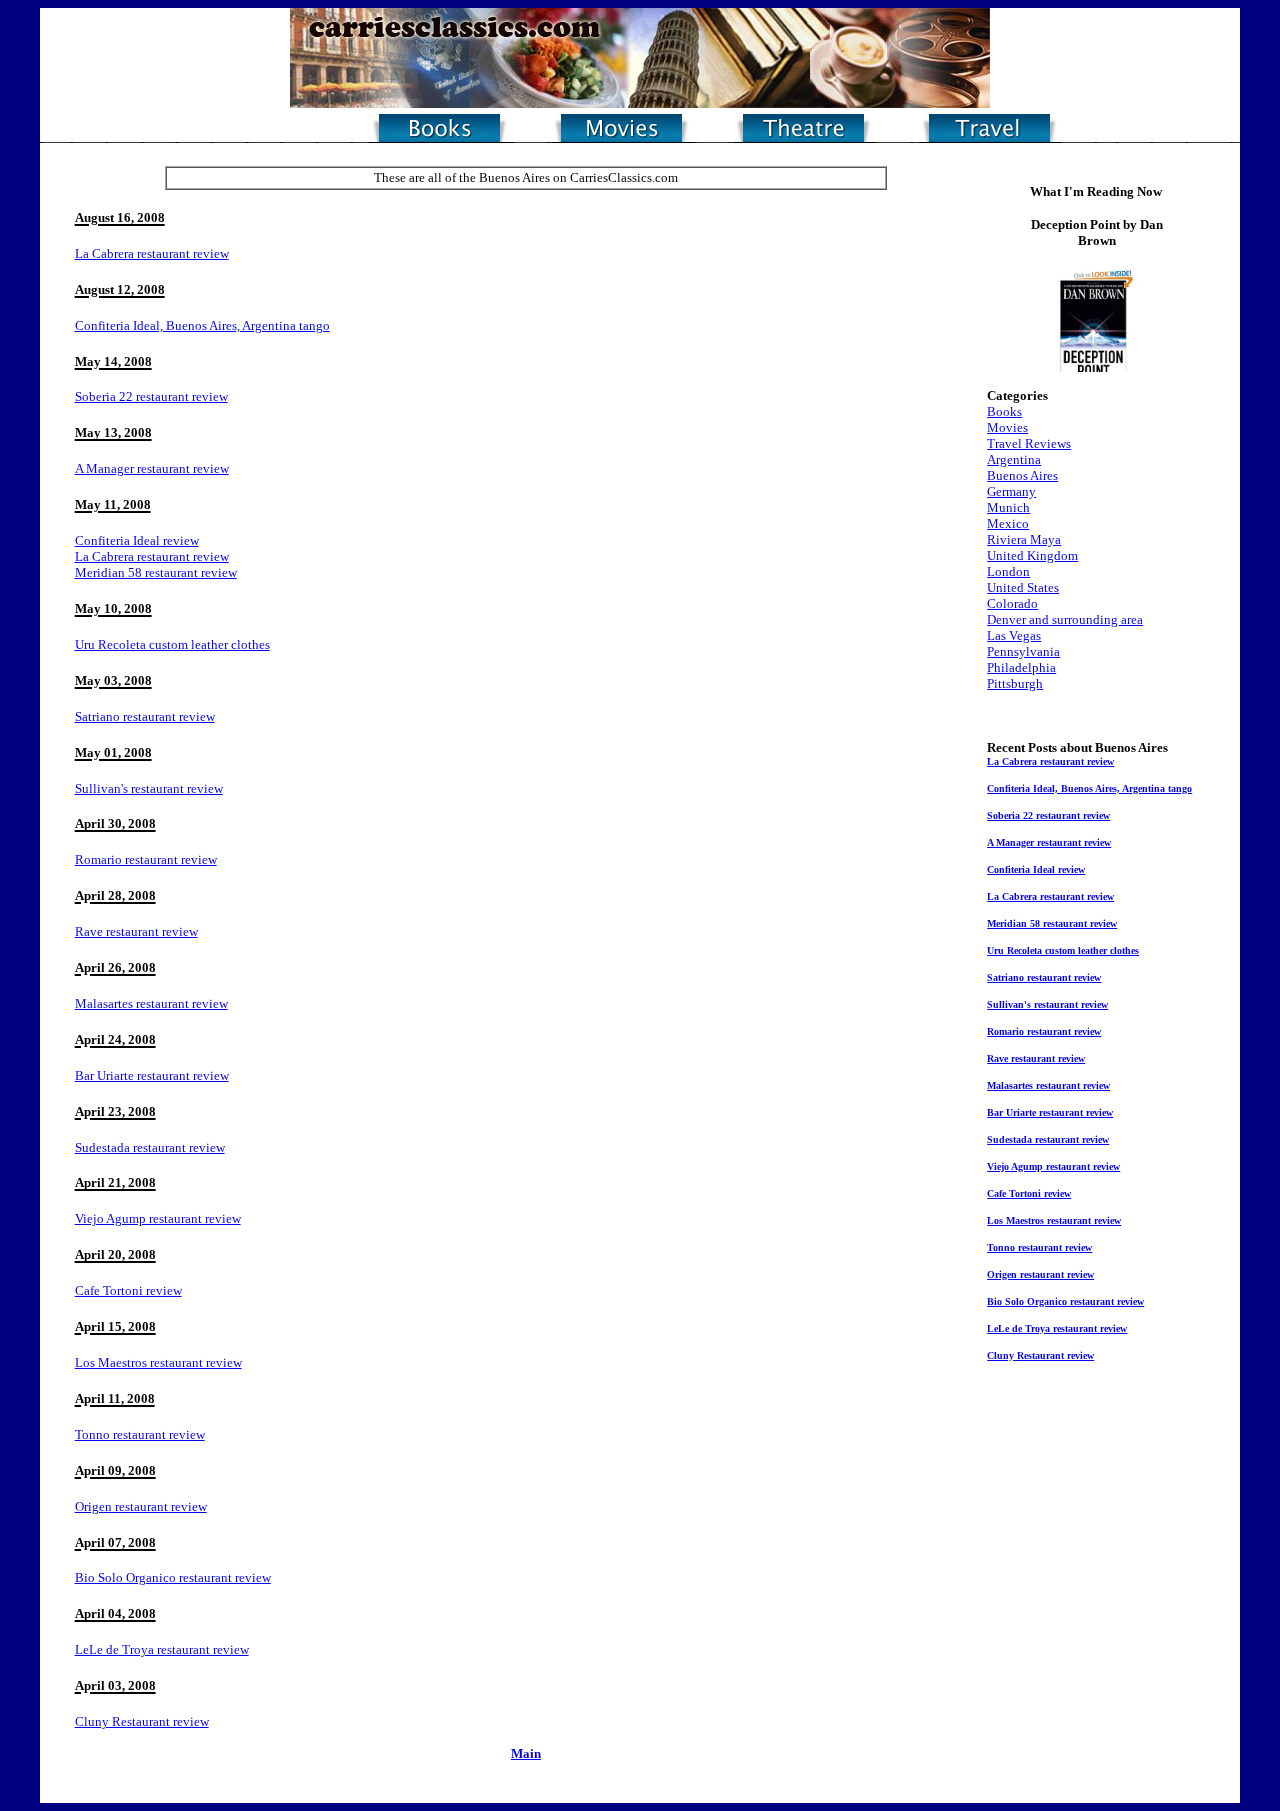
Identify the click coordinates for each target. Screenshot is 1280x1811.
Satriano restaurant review (145, 716)
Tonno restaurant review (140, 1434)
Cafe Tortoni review (128, 1290)
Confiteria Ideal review (137, 540)
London (1008, 571)
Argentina (1014, 459)
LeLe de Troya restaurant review (162, 1649)
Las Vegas (1014, 635)
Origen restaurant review (141, 1506)
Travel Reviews (1029, 443)
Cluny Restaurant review (142, 1721)
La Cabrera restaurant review (152, 253)
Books (1004, 411)
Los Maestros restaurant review (158, 1362)
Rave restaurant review (136, 931)
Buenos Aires (1022, 475)
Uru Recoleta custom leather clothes (172, 644)
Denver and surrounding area (1065, 619)
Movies (1007, 427)
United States (1023, 587)
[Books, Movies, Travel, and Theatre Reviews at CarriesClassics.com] (640, 102)
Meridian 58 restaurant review (156, 572)
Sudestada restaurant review (150, 1147)
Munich (1008, 507)
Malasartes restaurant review (151, 1003)
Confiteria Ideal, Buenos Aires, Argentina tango (202, 325)
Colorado (1012, 603)
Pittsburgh (1015, 683)
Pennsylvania (1023, 651)
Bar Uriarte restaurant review (152, 1075)
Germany (1011, 491)
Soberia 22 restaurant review (151, 396)
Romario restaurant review (146, 859)
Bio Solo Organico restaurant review (173, 1577)
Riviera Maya (1024, 539)
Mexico (1008, 523)
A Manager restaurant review (152, 468)
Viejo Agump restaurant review (158, 1218)
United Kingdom (1032, 555)
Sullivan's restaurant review (149, 788)
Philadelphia (1021, 667)
